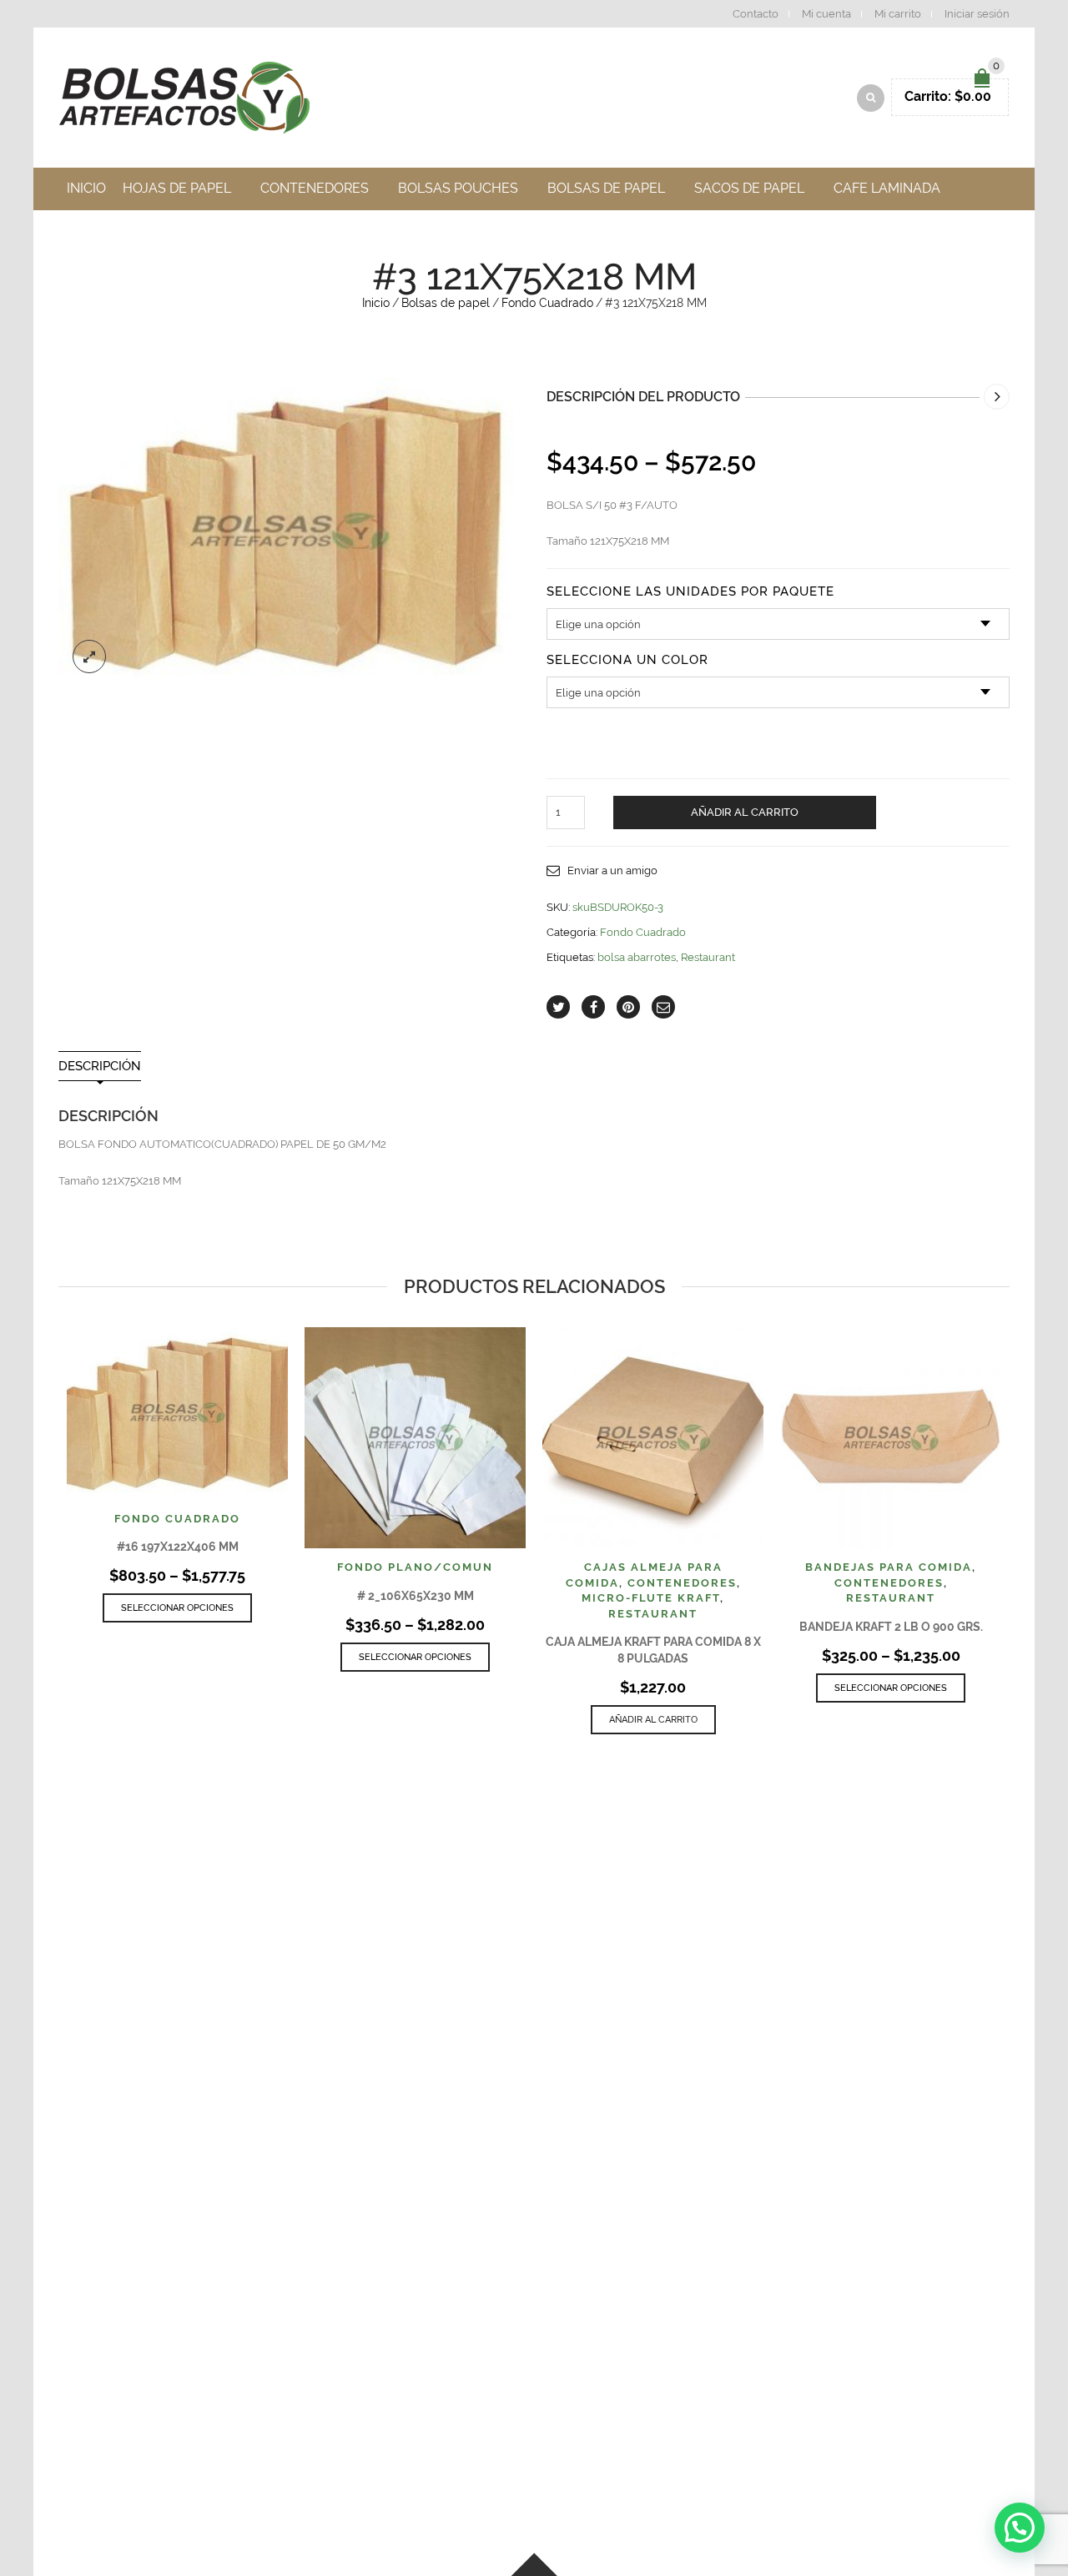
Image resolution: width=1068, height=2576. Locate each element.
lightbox (89, 657)
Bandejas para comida (889, 1567)
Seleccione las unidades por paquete (690, 592)
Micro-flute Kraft (651, 1598)
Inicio (376, 303)
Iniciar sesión (977, 14)
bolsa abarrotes (637, 957)
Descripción (100, 1067)
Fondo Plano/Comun (415, 1567)
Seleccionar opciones (177, 1608)
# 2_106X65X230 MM (416, 1596)
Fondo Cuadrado (547, 303)
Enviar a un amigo (612, 870)
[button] (1020, 2528)
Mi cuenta (826, 14)
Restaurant (708, 957)
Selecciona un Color (627, 660)
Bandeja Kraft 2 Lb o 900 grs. (891, 1627)
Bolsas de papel (446, 303)
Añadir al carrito (745, 812)
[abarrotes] (290, 533)
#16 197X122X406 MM (178, 1547)
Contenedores (682, 1583)
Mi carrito (898, 14)
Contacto (756, 14)
